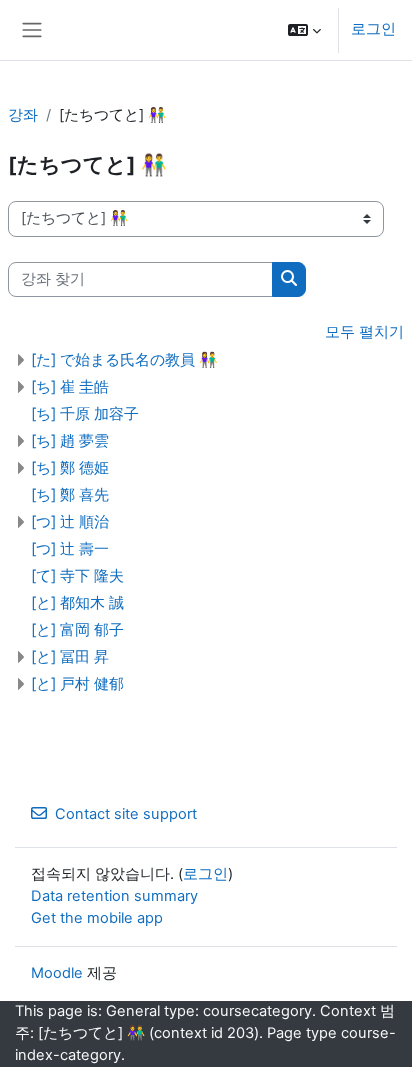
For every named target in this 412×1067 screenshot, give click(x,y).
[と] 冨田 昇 (70, 656)
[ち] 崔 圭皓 (70, 386)
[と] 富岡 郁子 (77, 629)
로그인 (373, 29)
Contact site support (126, 814)
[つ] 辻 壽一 (70, 548)
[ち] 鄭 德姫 (70, 467)
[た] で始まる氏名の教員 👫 (124, 359)
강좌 (23, 115)
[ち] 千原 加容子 (85, 413)
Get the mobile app (97, 918)
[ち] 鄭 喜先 (70, 494)
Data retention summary (114, 896)
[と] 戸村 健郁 (77, 683)
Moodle (57, 973)
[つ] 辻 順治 (70, 521)
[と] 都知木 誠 (77, 602)
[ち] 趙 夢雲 (70, 440)
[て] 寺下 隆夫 (77, 575)
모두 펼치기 (364, 332)
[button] (304, 30)
